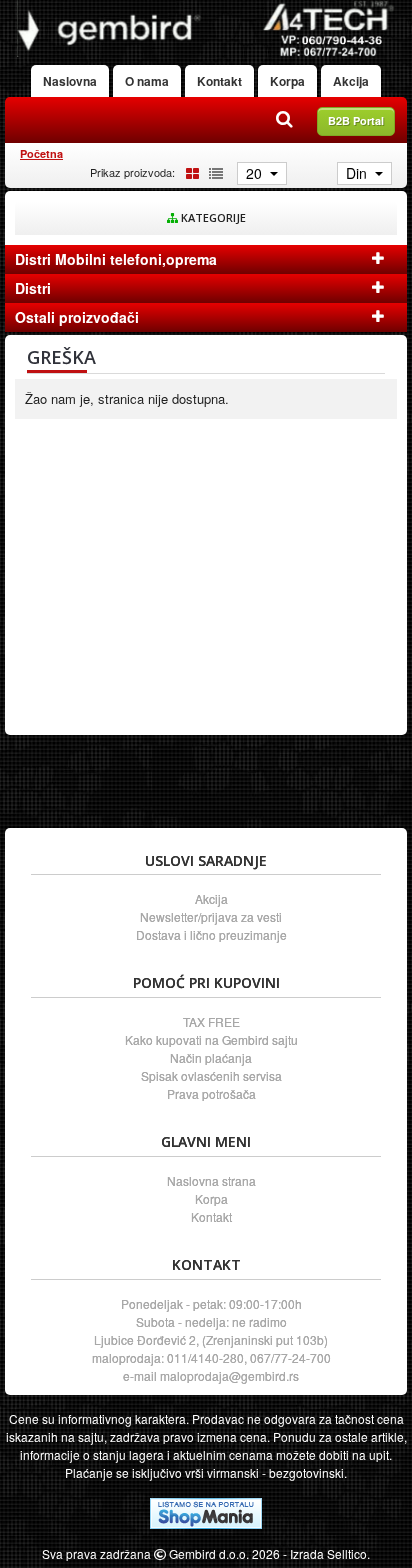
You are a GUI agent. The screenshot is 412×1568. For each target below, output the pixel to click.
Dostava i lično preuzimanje (211, 934)
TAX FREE (211, 1021)
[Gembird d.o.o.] (206, 28)
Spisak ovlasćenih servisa (211, 1075)
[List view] (213, 171)
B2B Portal (356, 120)
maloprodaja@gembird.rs (229, 1375)
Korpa (287, 81)
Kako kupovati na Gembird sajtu (211, 1039)
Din (358, 173)
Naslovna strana (211, 1180)
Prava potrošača (211, 1093)
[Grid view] (189, 171)
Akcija (351, 81)
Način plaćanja (211, 1057)
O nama (147, 81)
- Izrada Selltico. (326, 1553)
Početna (41, 153)
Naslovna (70, 81)
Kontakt (219, 81)
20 (256, 173)
